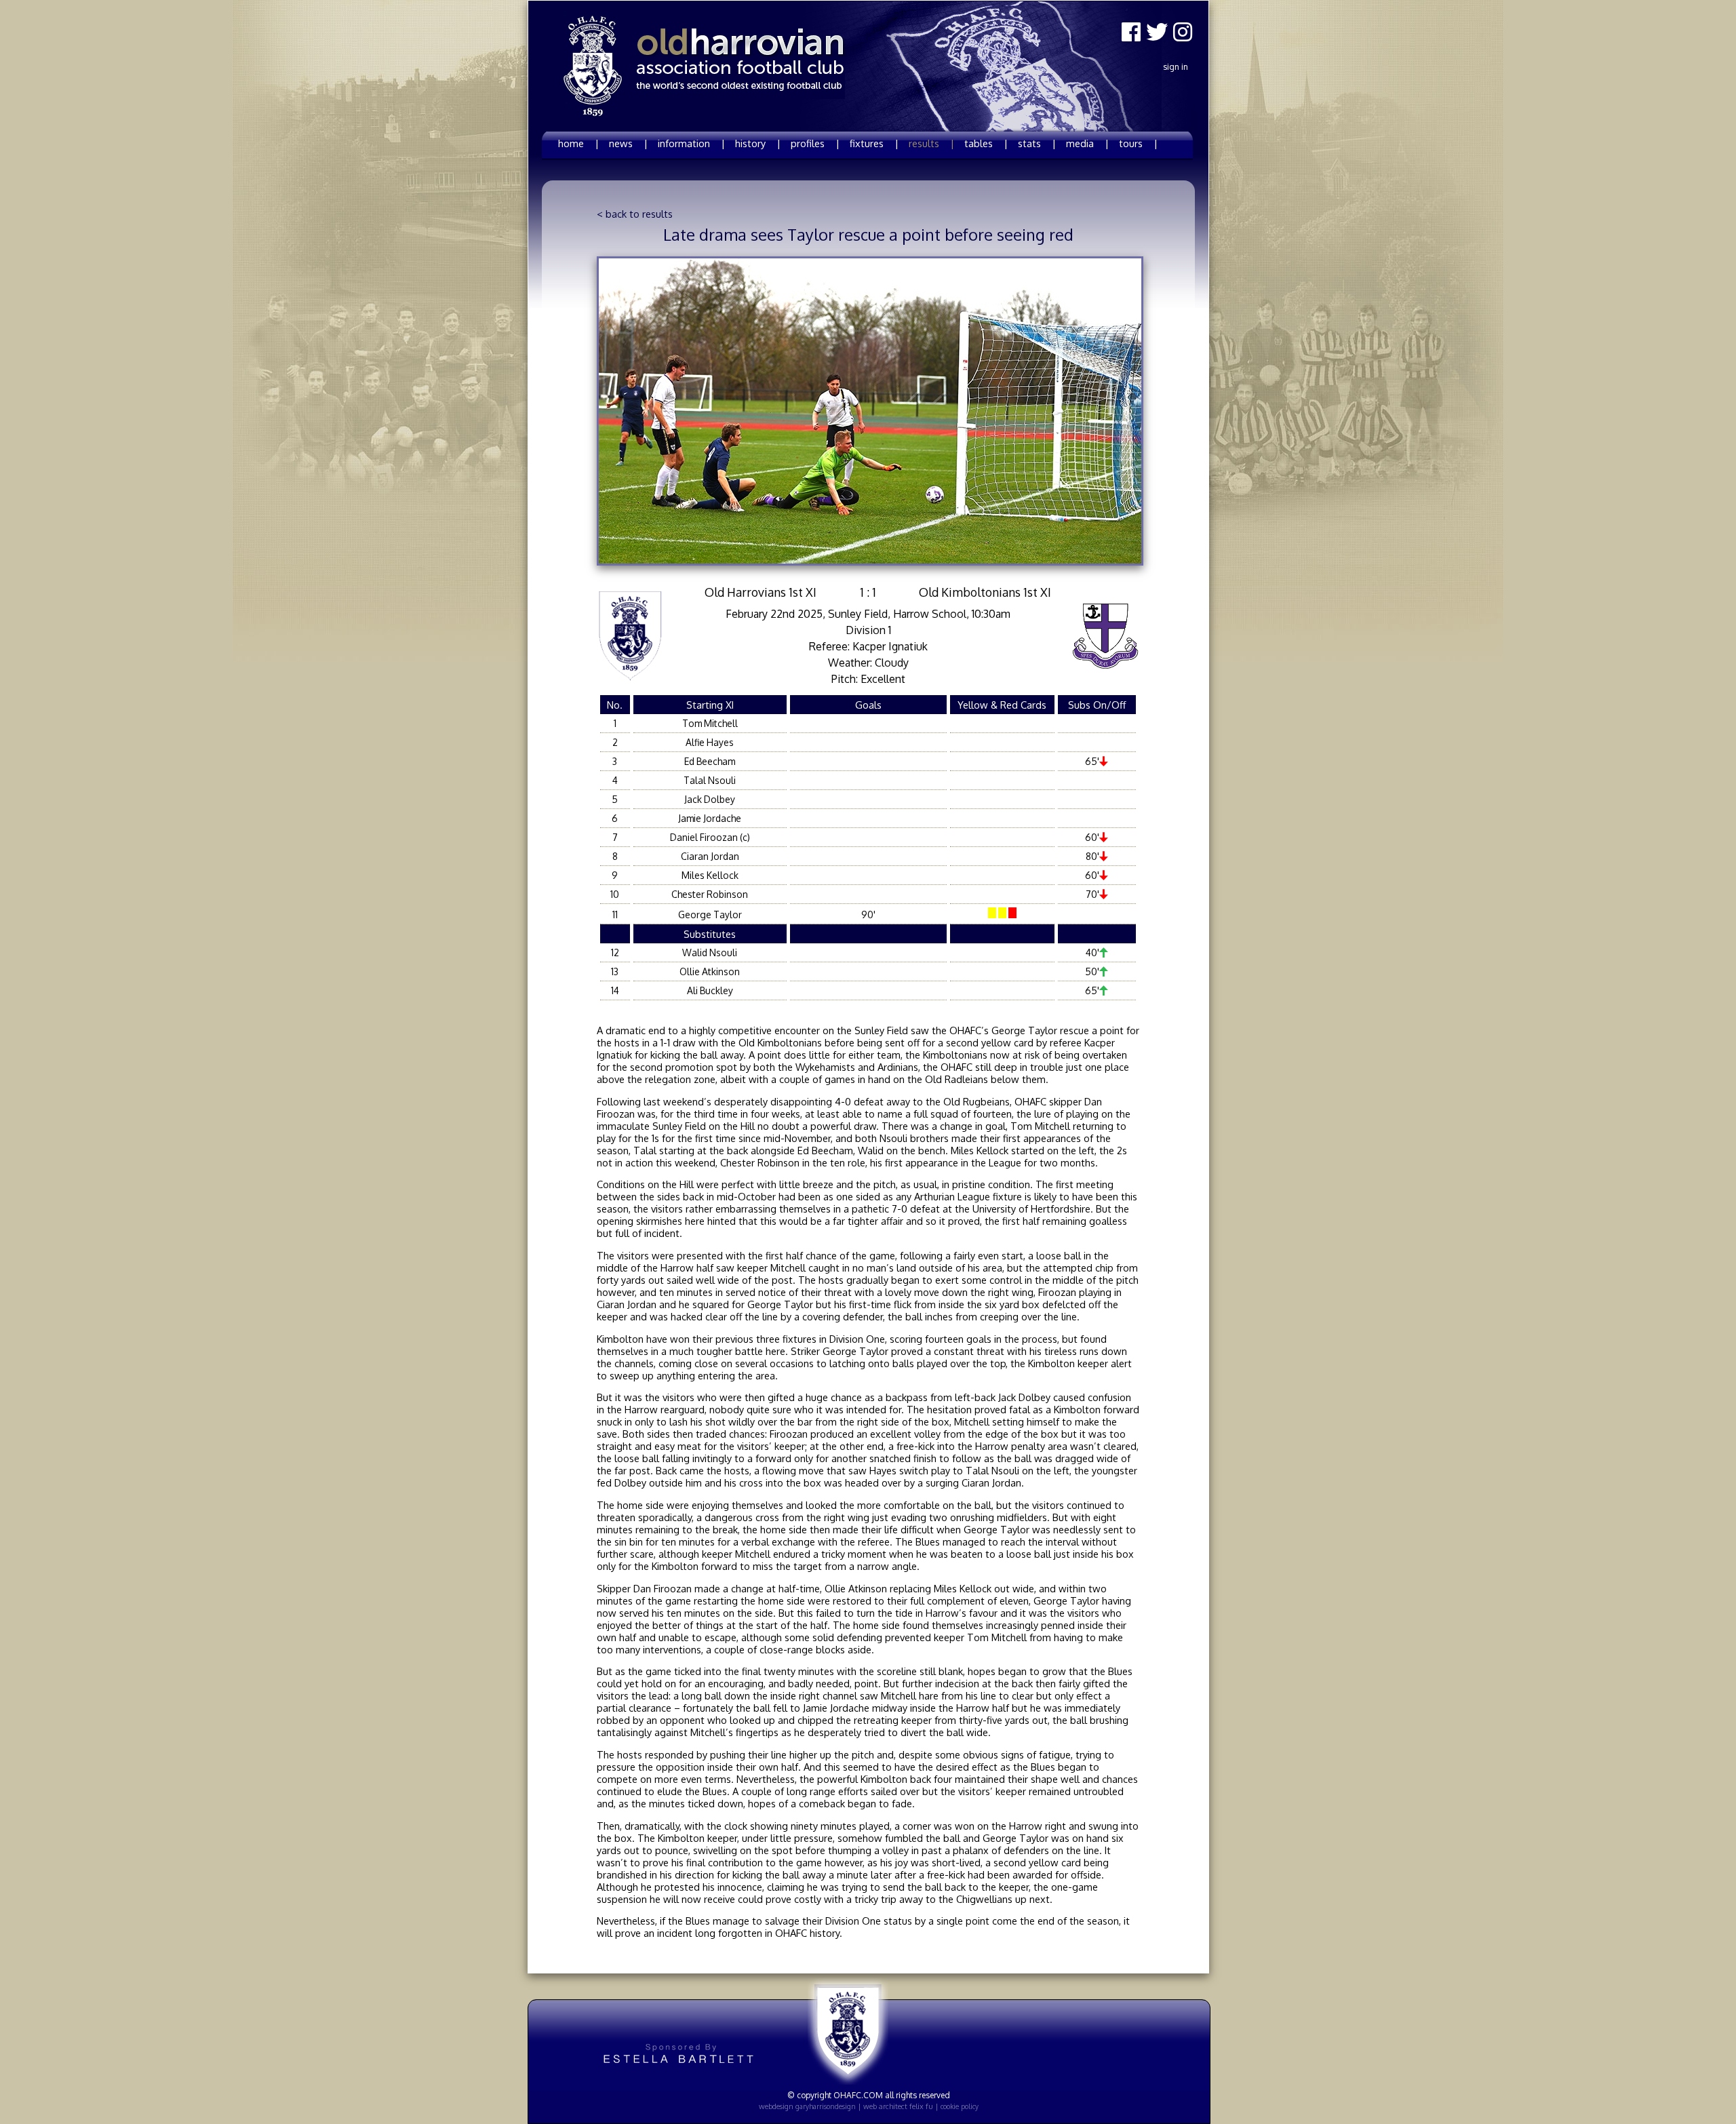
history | (758, 143)
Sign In (1176, 67)
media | (1087, 143)
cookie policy (960, 2106)
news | (628, 143)
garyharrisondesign (826, 2106)
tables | (986, 143)
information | (691, 143)
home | (578, 143)
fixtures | (874, 143)
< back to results (635, 214)
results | (931, 143)
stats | (1037, 143)
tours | (1138, 143)
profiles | (815, 143)
